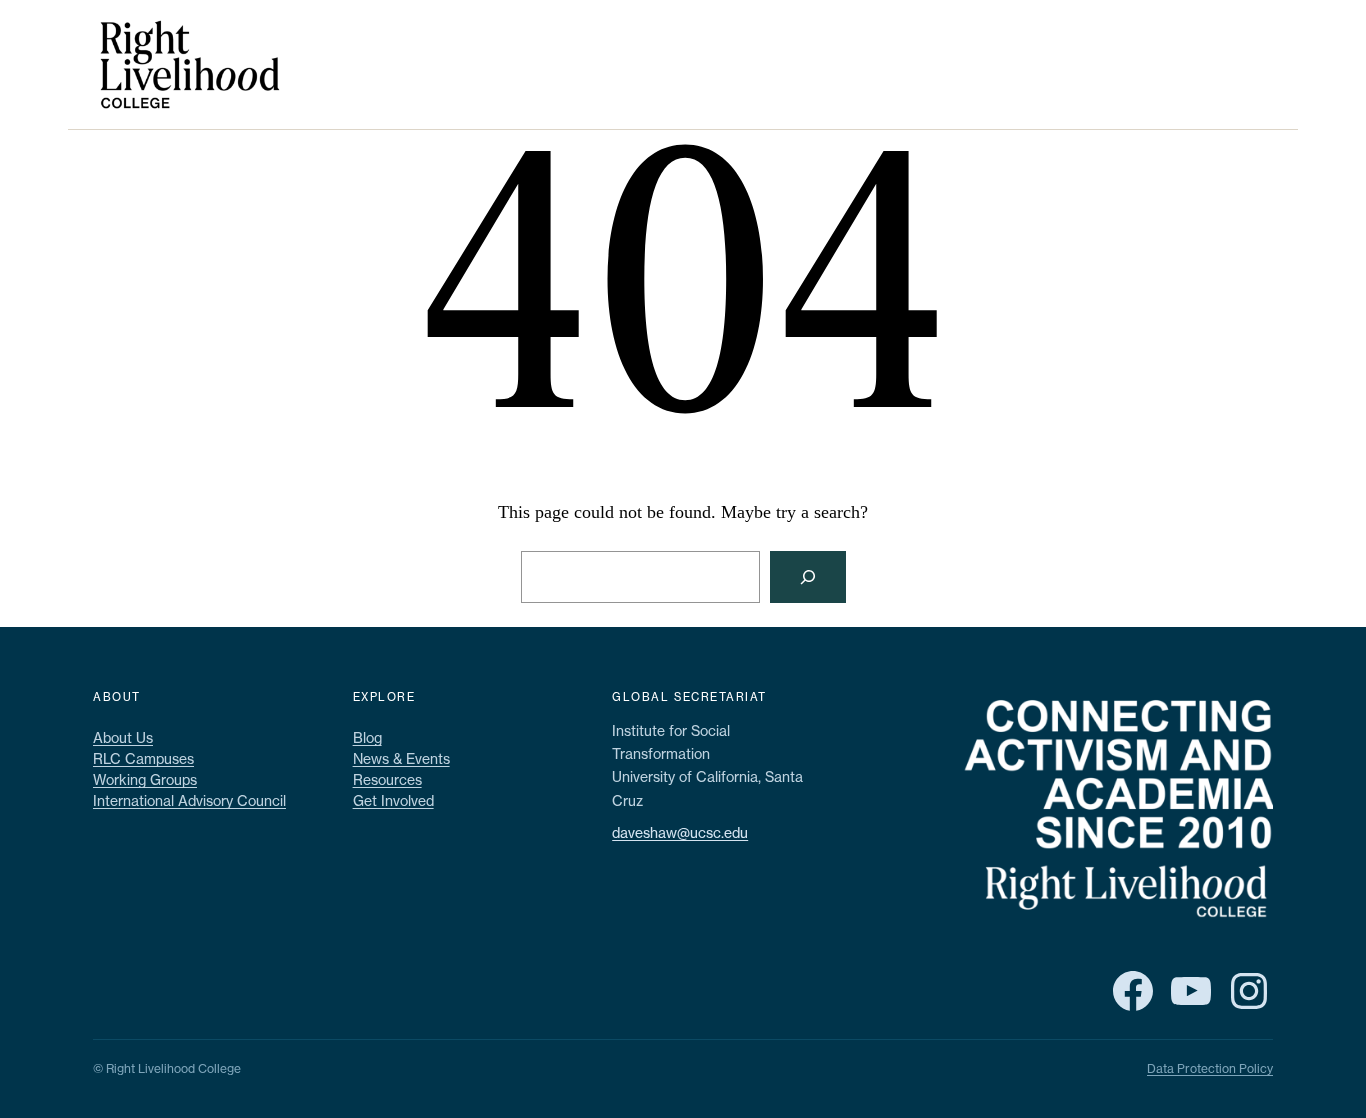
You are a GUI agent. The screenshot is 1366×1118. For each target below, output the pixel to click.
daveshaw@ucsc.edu (680, 832)
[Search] (808, 577)
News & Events (401, 758)
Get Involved (393, 800)
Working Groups (145, 779)
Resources (387, 779)
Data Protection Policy (1210, 1068)
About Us (123, 737)
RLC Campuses (143, 758)
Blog (367, 737)
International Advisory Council (189, 800)
